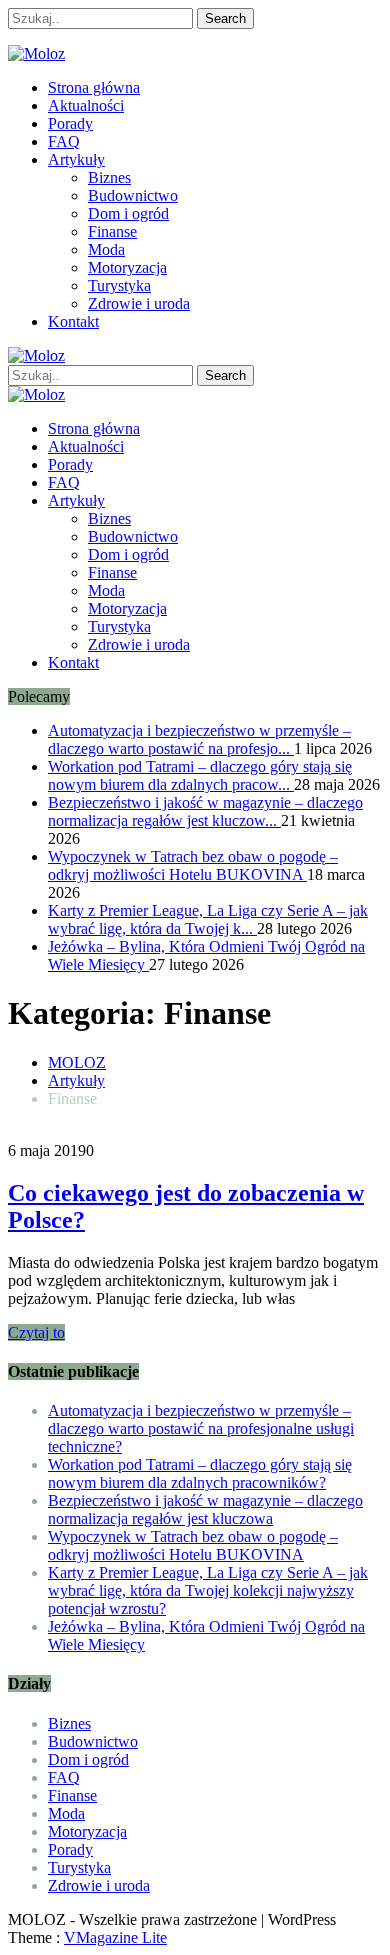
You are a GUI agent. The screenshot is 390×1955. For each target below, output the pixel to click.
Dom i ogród (128, 213)
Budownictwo (133, 195)
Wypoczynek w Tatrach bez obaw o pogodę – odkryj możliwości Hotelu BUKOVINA (193, 865)
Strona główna (94, 87)
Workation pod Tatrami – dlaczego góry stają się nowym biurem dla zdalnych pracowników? (200, 1473)
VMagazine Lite (115, 1937)
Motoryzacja (127, 267)
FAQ (64, 141)
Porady (70, 123)
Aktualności (86, 105)
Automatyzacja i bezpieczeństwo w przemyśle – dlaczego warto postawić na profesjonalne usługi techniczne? (201, 1428)
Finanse (112, 231)
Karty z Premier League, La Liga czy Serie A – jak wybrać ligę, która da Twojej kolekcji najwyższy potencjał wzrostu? (208, 1590)
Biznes (109, 177)
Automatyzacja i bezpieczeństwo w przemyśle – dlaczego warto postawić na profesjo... (199, 739)
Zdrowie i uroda (139, 303)
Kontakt (73, 321)
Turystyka (119, 285)
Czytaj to (36, 1332)
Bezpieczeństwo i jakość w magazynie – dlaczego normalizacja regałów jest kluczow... (205, 811)
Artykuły (76, 159)
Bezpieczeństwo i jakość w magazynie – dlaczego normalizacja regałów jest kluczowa (205, 1509)
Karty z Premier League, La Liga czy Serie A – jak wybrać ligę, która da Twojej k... (208, 919)
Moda (106, 249)
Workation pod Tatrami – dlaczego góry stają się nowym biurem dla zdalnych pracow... (200, 775)
